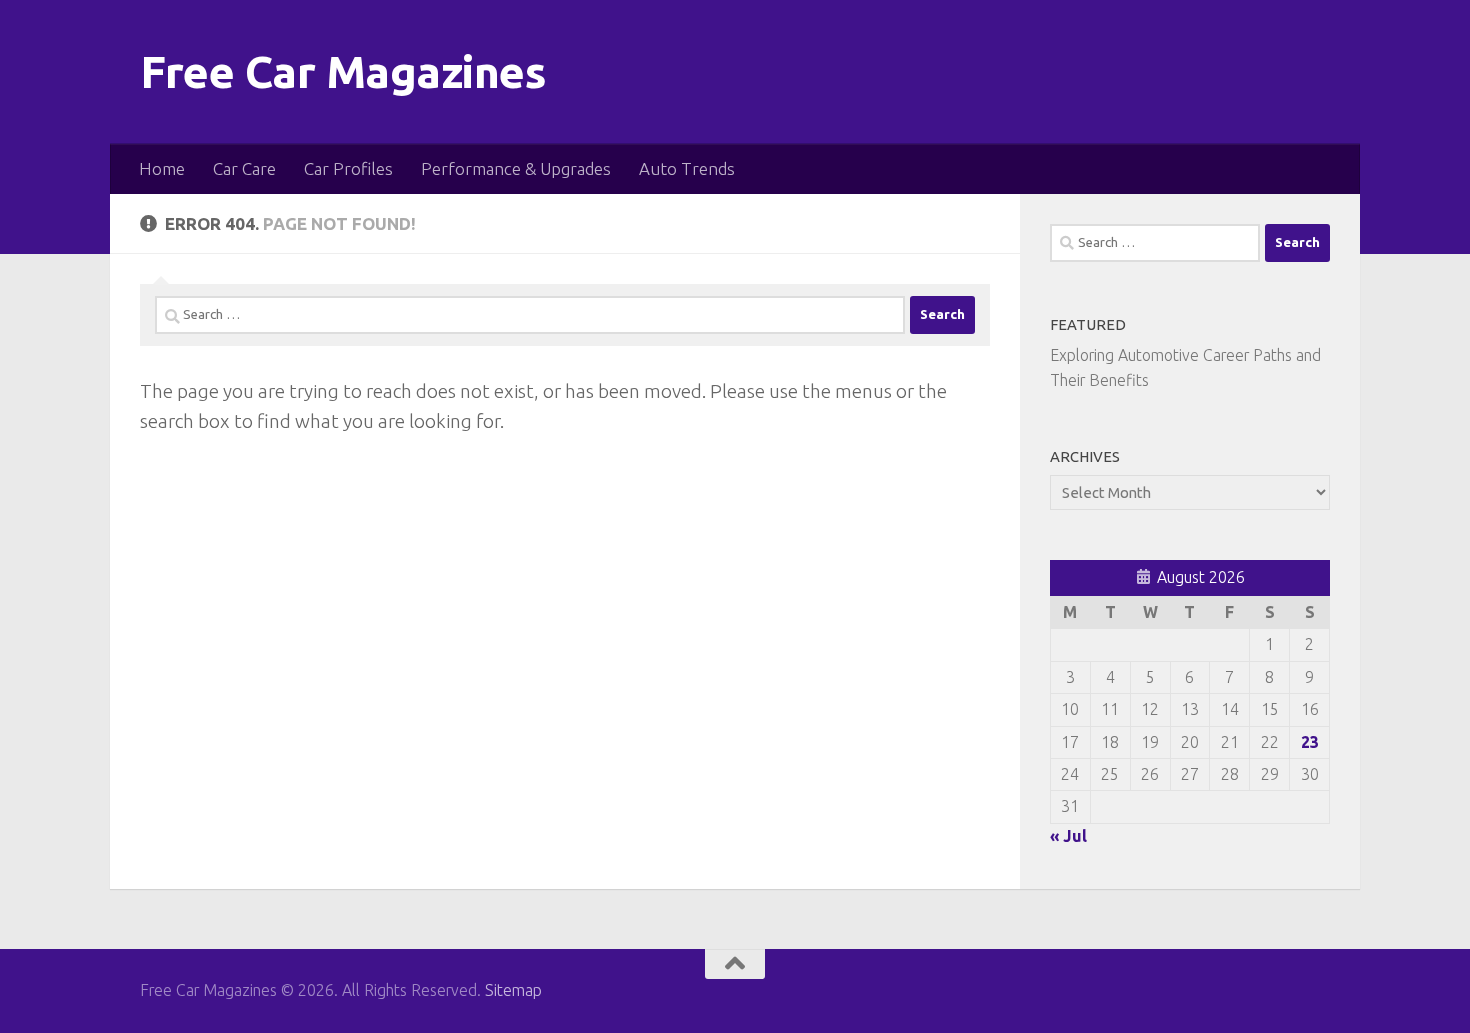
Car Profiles (348, 168)
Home (162, 168)
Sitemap (513, 990)
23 (1310, 742)
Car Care (244, 168)
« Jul (1068, 836)
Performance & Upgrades (516, 168)
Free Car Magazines (343, 71)
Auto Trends (687, 168)
